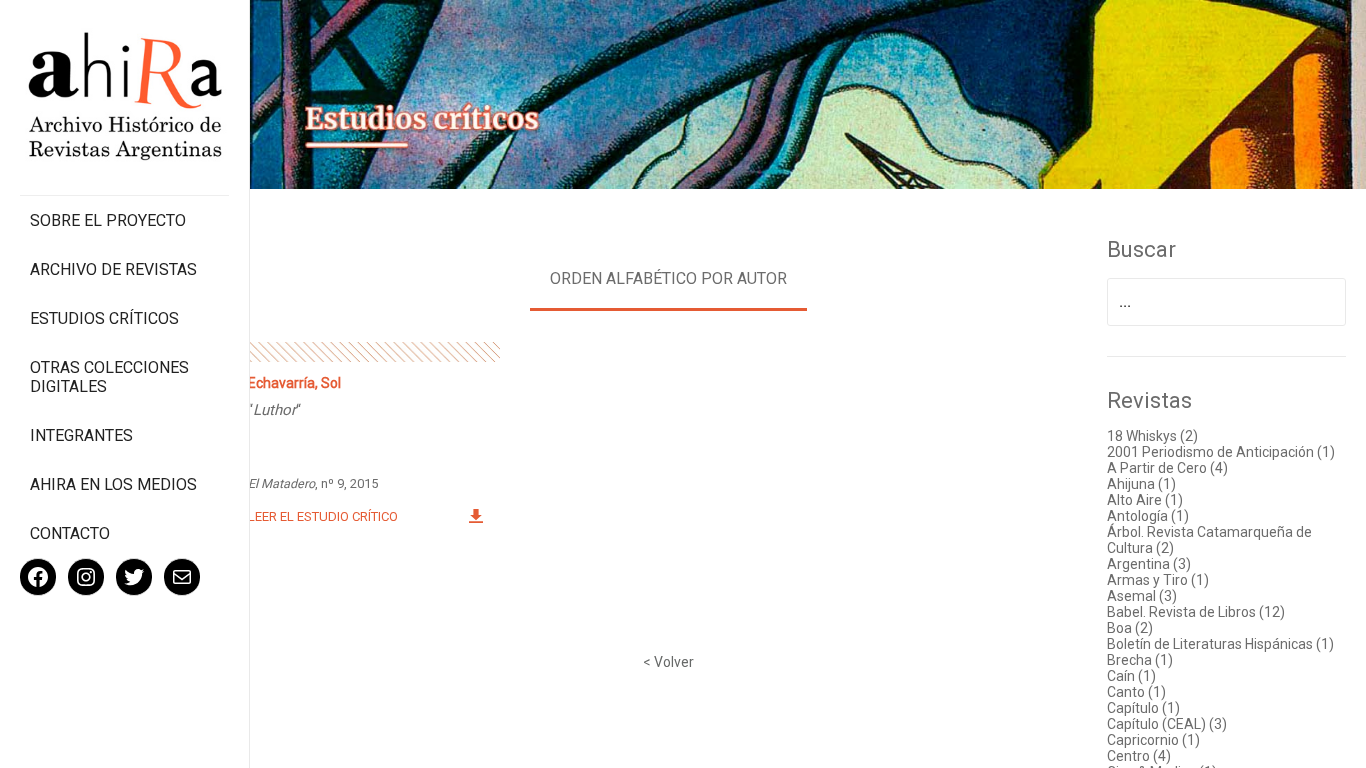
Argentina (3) (1149, 564)
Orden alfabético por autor (668, 278)
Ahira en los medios (113, 484)
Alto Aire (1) (1145, 500)
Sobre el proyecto (108, 220)
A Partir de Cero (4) (1167, 468)
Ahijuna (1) (1141, 484)
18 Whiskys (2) (1152, 436)
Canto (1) (1136, 692)
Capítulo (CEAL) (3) (1167, 724)
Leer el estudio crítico (323, 516)
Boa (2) (1130, 628)
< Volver (668, 662)
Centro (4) (1139, 756)
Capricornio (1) (1153, 740)
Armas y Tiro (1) (1158, 580)
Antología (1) (1148, 516)
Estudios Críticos (104, 318)
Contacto (70, 533)
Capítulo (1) (1143, 708)
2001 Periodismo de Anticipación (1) (1221, 452)
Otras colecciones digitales (109, 377)
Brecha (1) (1140, 660)
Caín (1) (1131, 676)
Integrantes (81, 435)
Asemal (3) (1142, 596)
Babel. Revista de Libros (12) (1196, 612)
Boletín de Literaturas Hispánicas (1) (1220, 644)
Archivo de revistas (113, 269)
